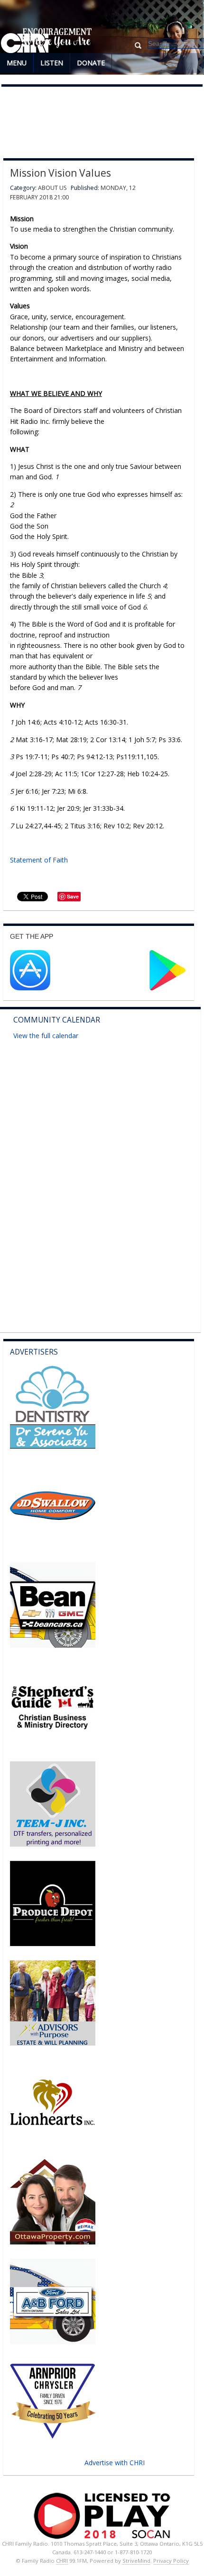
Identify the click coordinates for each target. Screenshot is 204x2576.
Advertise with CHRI (115, 2463)
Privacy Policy (171, 2561)
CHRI (62, 2561)
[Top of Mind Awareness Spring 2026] (53, 1844)
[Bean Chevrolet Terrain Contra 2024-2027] (53, 1645)
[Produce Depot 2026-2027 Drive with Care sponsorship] (53, 1943)
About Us (52, 188)
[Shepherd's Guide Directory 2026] (53, 1745)
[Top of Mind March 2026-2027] (53, 1546)
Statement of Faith (39, 860)
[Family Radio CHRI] (25, 44)
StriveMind (136, 2561)
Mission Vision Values (60, 173)
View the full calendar (46, 1036)
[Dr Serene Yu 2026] (53, 1446)
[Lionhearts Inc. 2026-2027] (53, 2142)
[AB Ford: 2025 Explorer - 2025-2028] (53, 2341)
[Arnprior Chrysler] (53, 2441)
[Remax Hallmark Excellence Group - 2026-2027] (53, 2242)
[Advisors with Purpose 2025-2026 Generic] (53, 2043)
